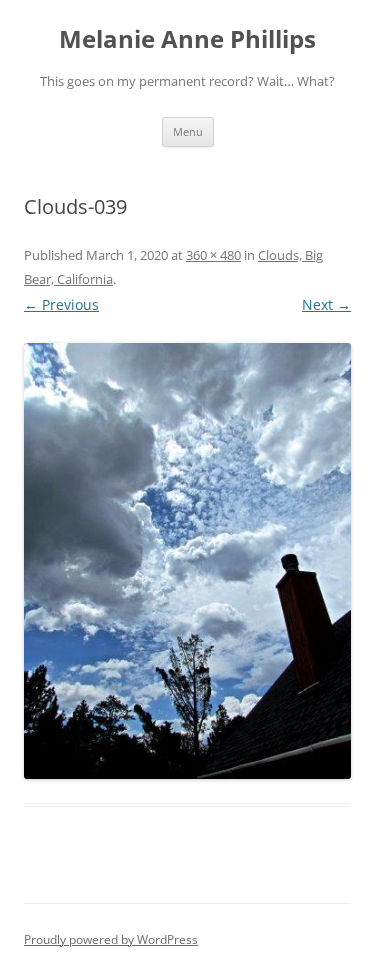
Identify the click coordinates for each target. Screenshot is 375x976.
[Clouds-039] (187, 561)
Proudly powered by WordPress (111, 939)
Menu (188, 131)
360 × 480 (213, 255)
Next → (326, 304)
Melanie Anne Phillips (187, 39)
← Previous (61, 304)
